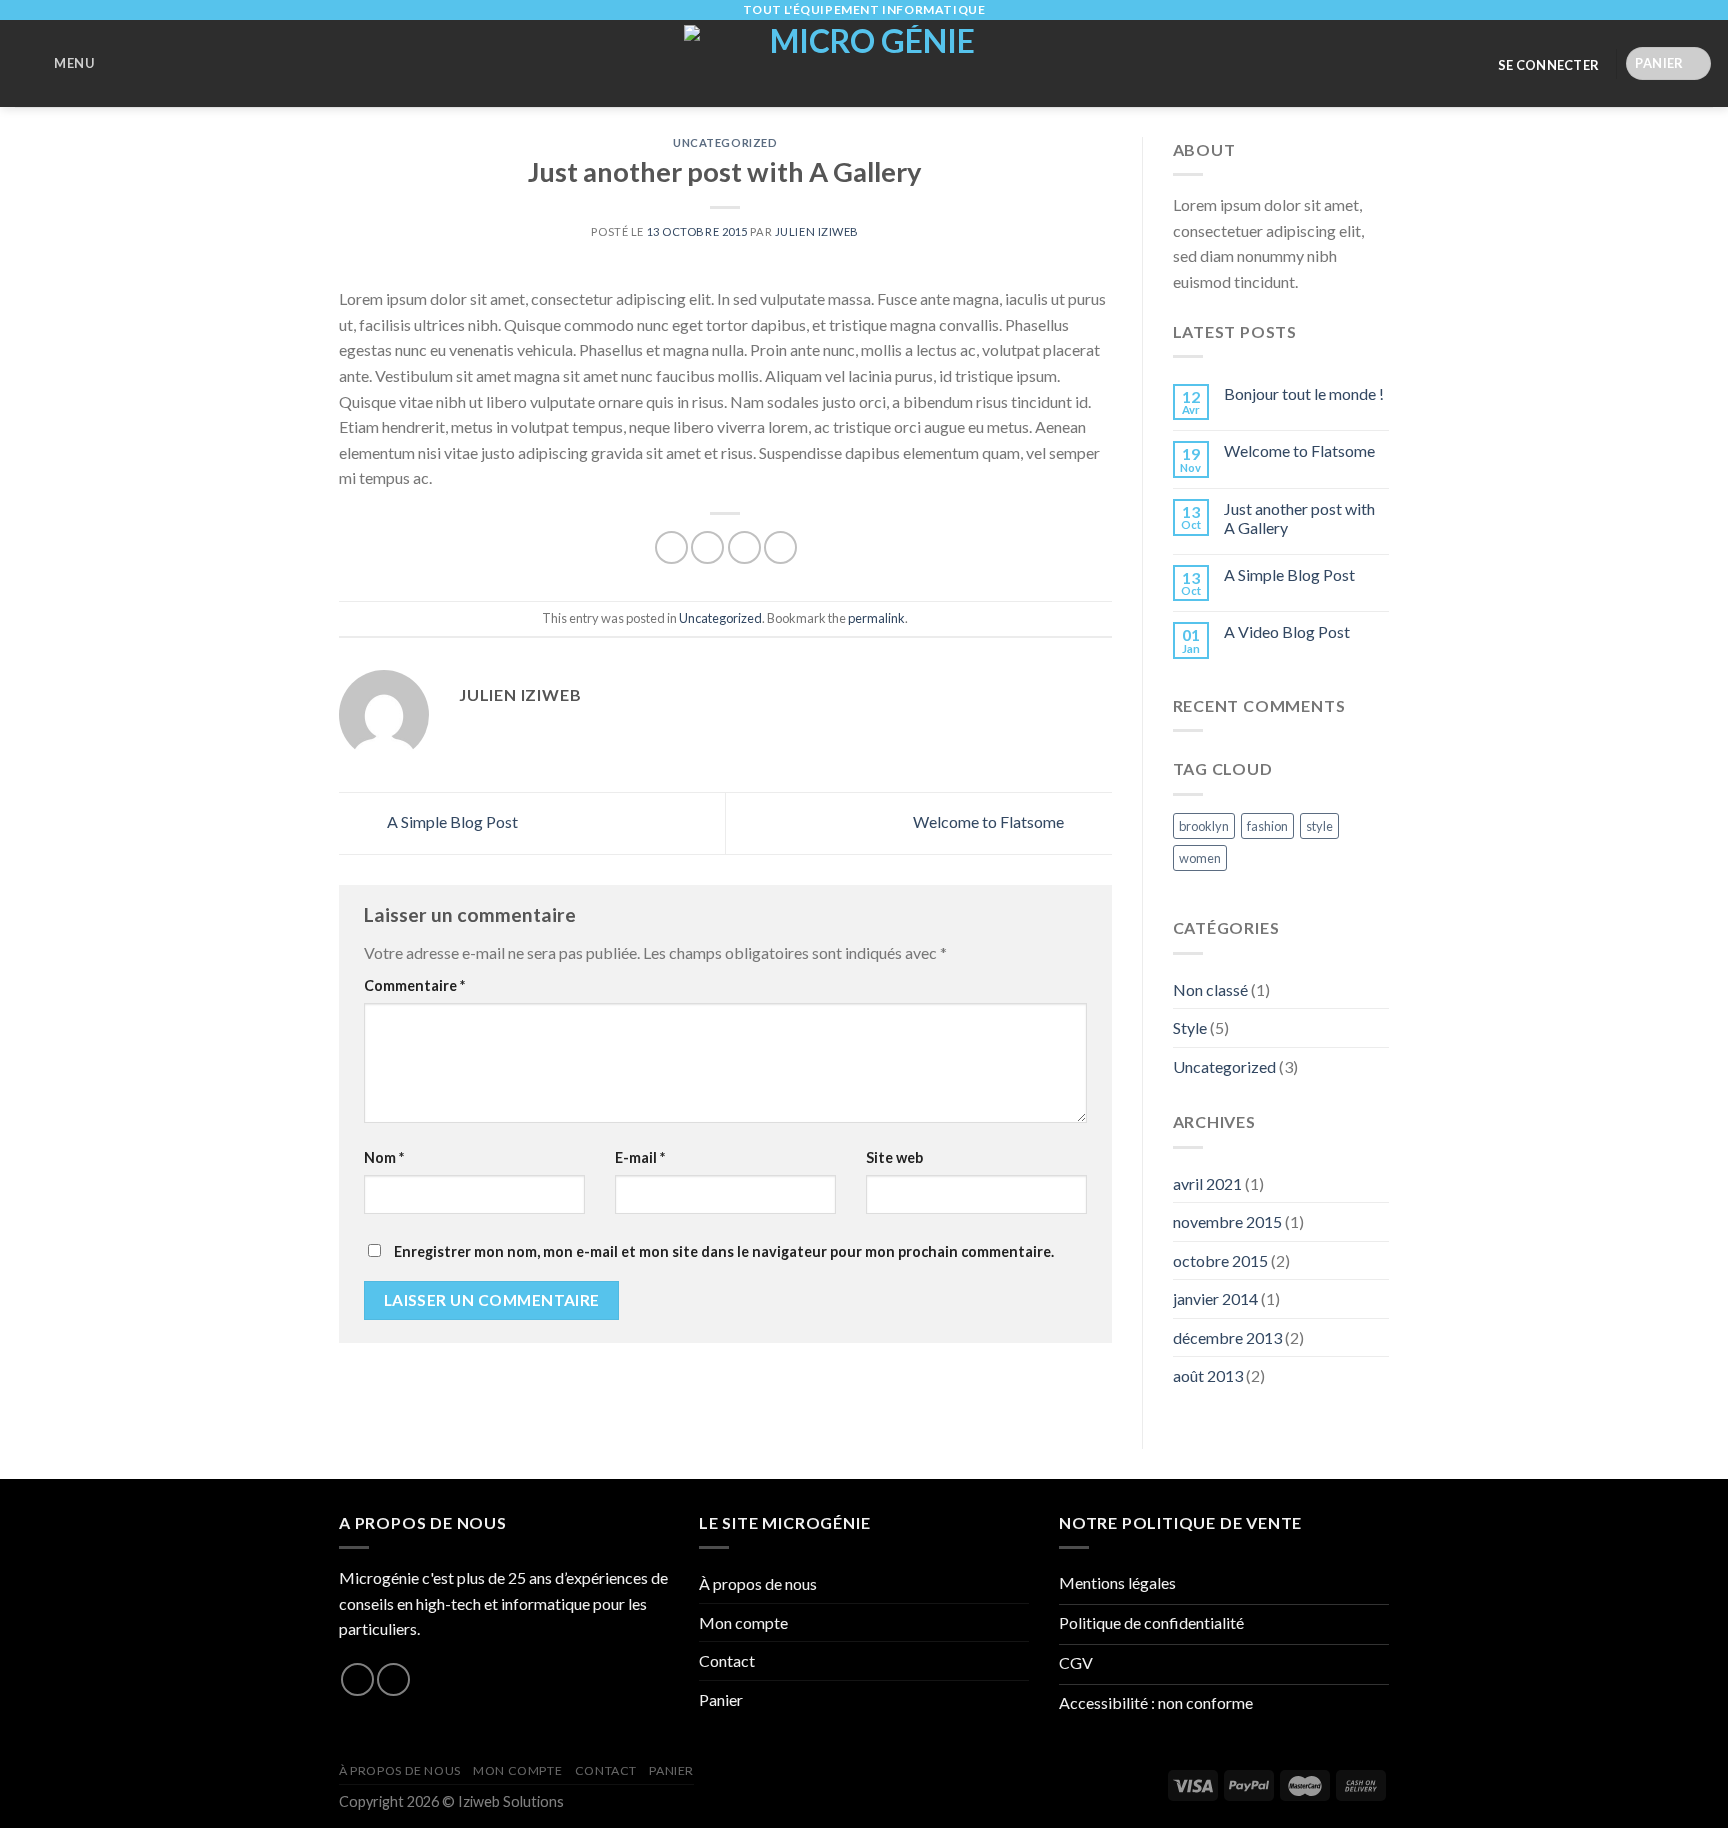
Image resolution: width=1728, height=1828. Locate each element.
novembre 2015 (1227, 1221)
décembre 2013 (1227, 1337)
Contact (727, 1660)
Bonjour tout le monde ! (1304, 393)
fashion (1267, 826)
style (1319, 826)
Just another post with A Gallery (1299, 518)
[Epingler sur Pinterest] (780, 547)
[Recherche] (121, 65)
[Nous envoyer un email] (393, 1679)
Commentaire (414, 985)
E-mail (640, 1157)
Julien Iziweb (817, 231)
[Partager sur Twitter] (707, 547)
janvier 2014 (1215, 1298)
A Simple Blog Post (451, 821)
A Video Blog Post (1287, 631)
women (1200, 858)
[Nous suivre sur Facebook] (357, 1679)
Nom (384, 1157)
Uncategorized (725, 142)
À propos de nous (758, 1583)
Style (1190, 1027)
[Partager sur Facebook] (671, 547)
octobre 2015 (1220, 1260)
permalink (876, 618)
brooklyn (1204, 826)
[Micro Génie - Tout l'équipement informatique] (864, 63)
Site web (894, 1157)
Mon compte (743, 1622)
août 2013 (1208, 1375)
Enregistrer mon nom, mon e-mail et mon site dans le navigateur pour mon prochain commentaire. (724, 1251)
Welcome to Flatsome (990, 821)
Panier (721, 1699)
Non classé (1210, 989)
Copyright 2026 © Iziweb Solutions (451, 1801)
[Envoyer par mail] (744, 547)
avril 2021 (1207, 1183)
